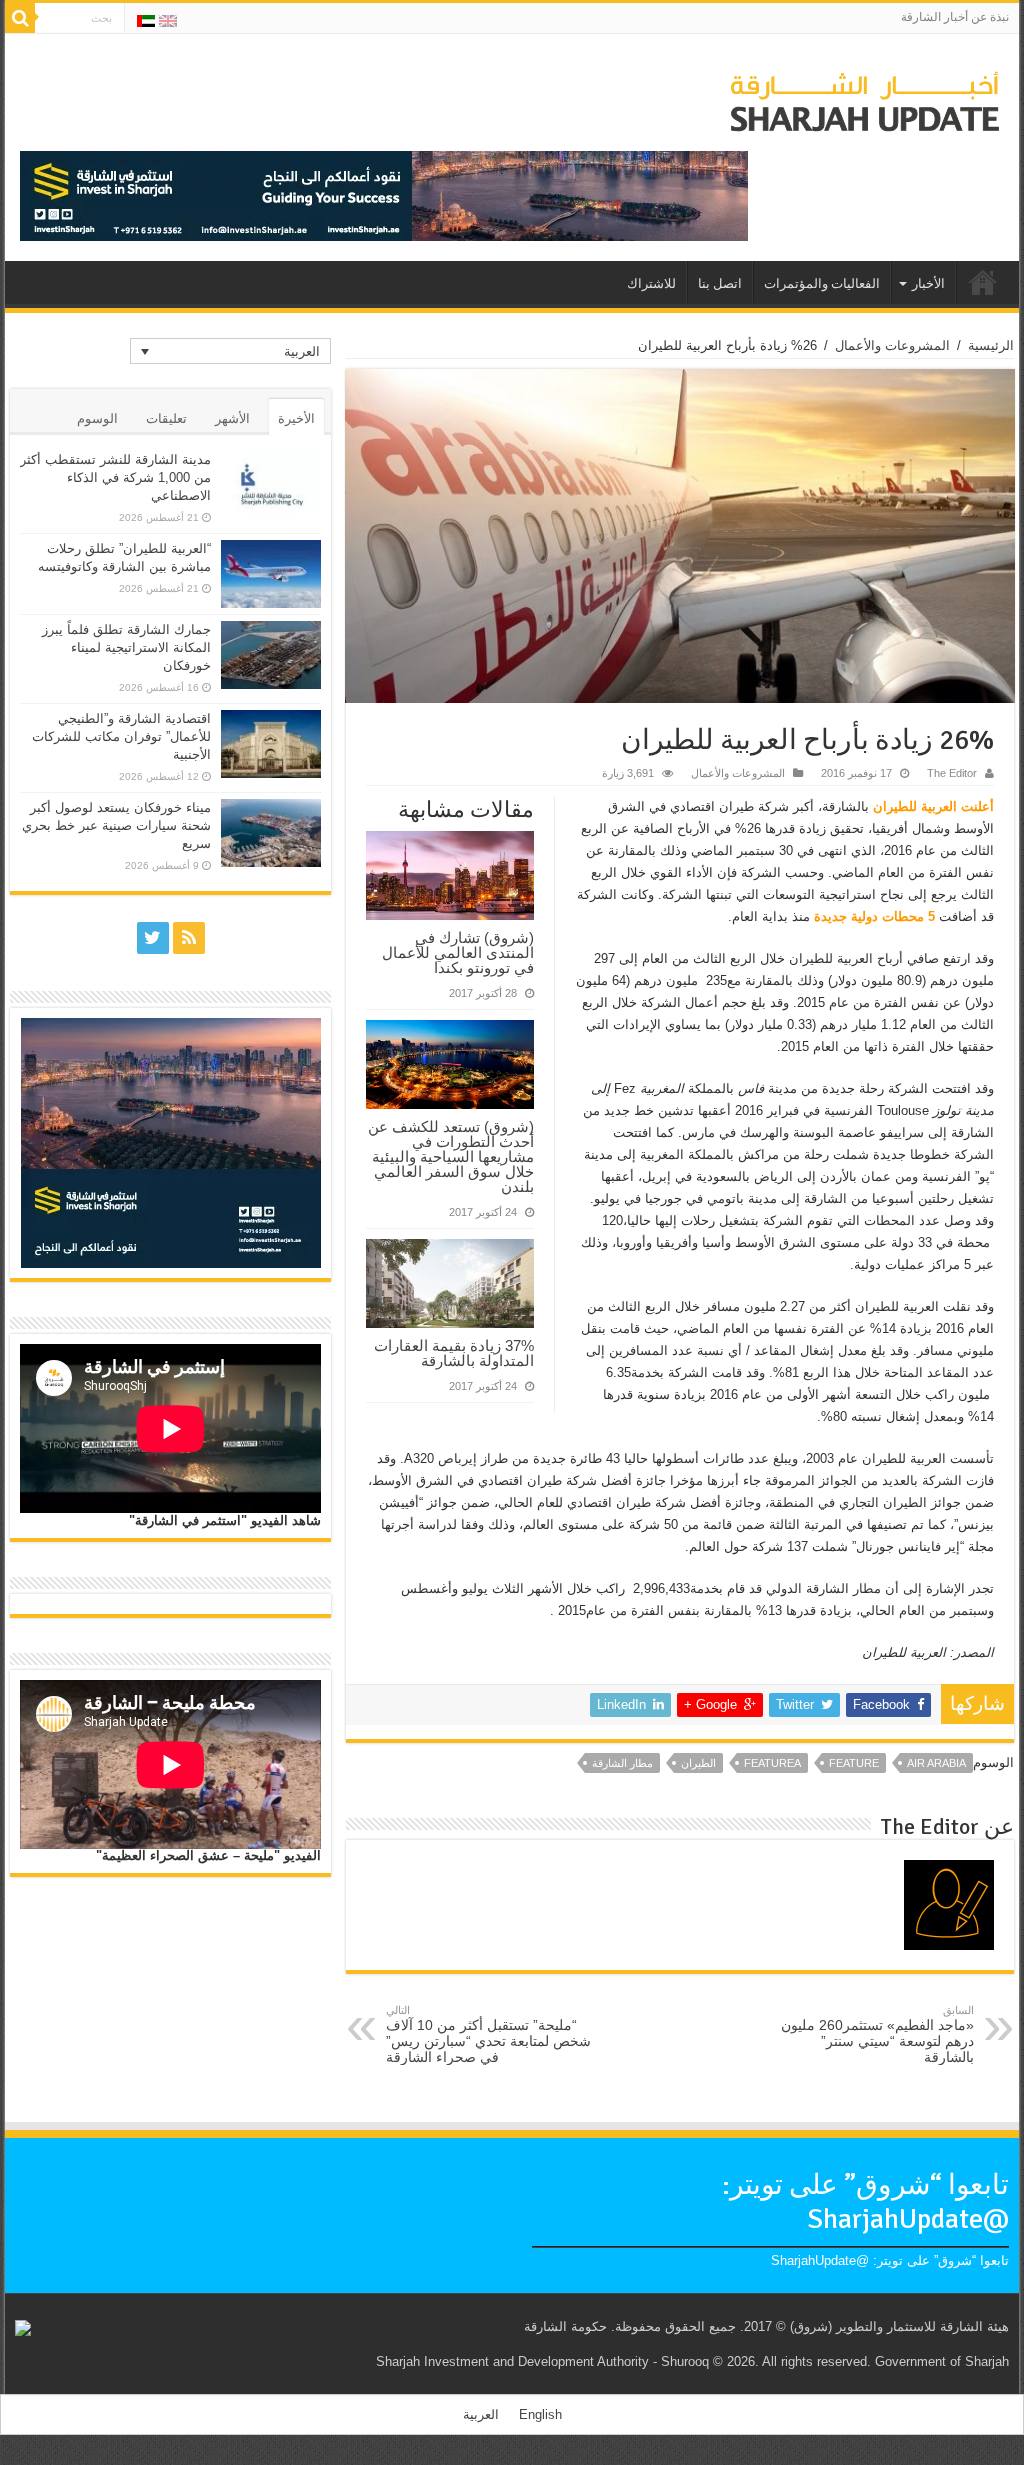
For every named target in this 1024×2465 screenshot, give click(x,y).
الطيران (698, 1763)
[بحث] (20, 18)
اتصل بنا (720, 284)
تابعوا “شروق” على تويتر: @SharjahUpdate (865, 2202)
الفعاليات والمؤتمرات (822, 284)
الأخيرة (296, 418)
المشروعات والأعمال (892, 345)
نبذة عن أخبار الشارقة (955, 17)
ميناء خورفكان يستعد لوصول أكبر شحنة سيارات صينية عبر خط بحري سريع (116, 825)
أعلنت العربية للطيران (933, 806)
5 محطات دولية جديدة (876, 916)
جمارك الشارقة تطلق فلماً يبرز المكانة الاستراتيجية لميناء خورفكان (126, 647)
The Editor (952, 773)
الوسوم (97, 418)
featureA (772, 1763)
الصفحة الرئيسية (983, 282)
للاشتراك (651, 284)
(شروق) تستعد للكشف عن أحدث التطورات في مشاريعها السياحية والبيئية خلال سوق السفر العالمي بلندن (451, 1156)
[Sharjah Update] (865, 99)
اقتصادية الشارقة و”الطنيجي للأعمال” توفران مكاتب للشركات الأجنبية (121, 736)
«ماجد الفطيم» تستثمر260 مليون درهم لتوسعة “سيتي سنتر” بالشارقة (877, 2034)
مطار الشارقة (622, 1763)
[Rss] (189, 938)
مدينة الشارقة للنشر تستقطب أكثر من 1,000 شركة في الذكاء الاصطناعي (115, 477)
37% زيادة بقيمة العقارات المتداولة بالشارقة (454, 1353)
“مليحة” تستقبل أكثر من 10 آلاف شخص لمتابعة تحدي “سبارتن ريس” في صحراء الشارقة (488, 2034)
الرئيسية (991, 345)
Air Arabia (936, 1763)
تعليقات (166, 418)
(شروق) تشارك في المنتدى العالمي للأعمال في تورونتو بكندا (458, 952)
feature (854, 1763)
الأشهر (232, 418)
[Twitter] (153, 938)
